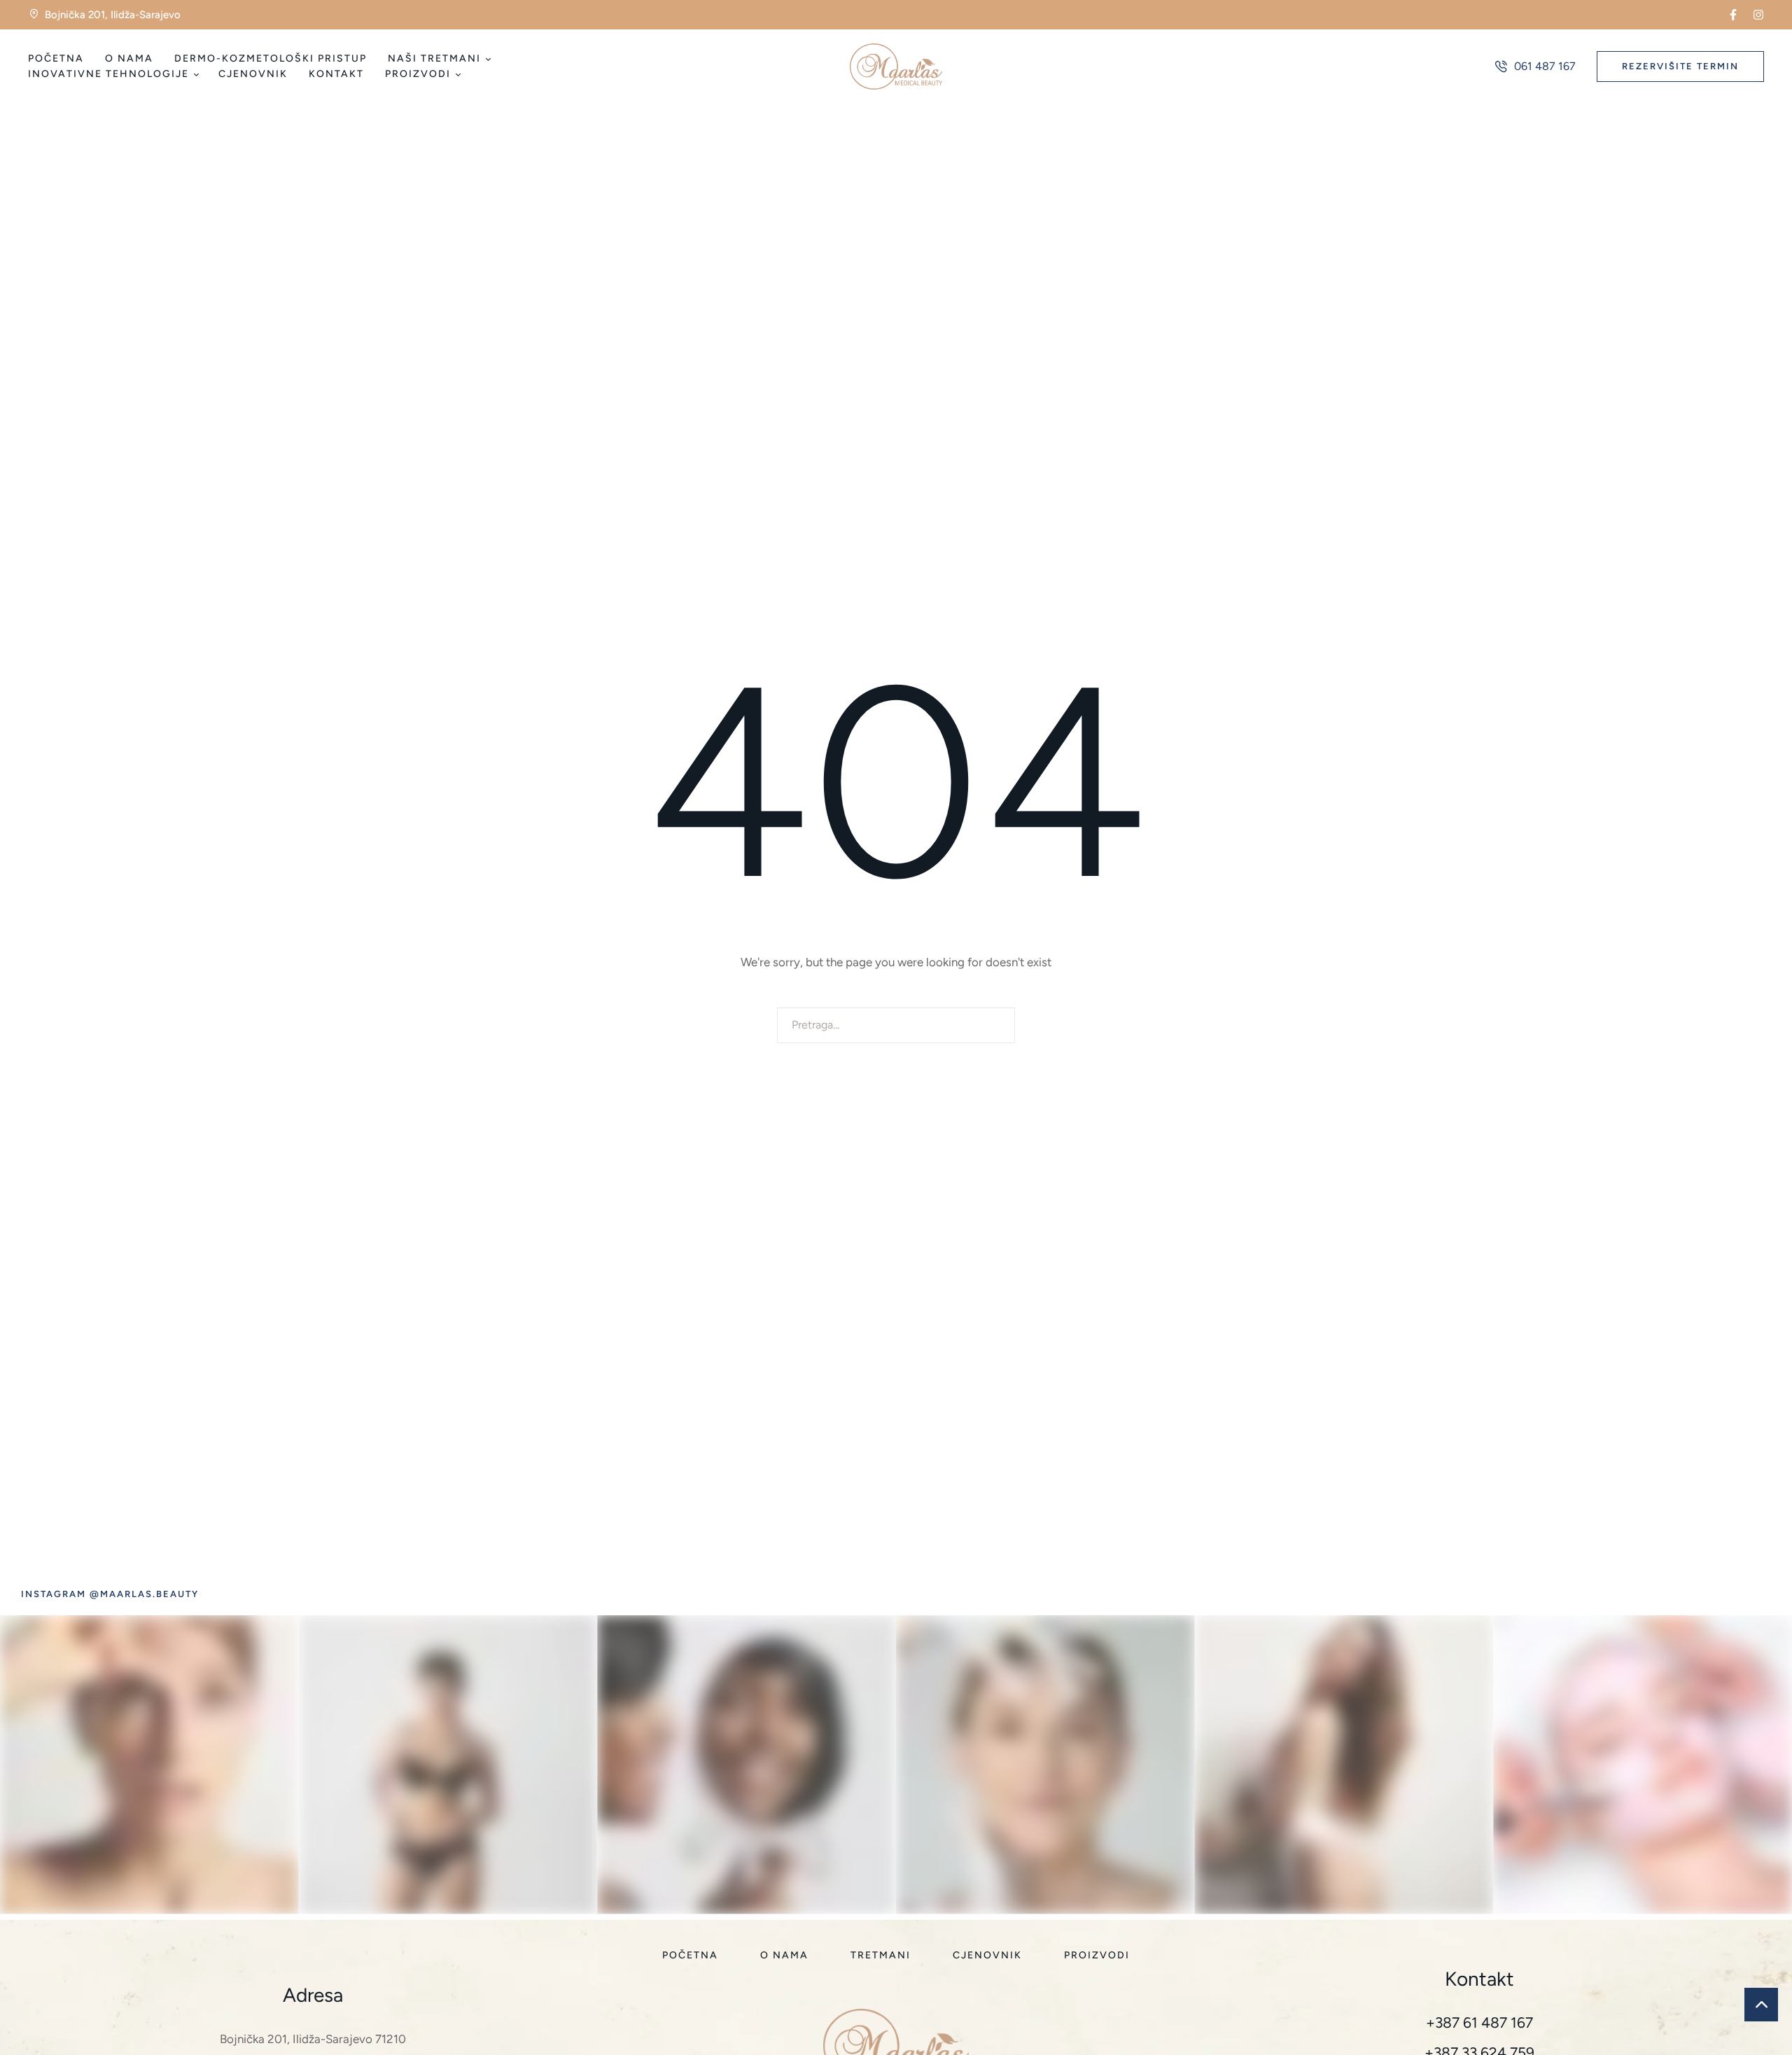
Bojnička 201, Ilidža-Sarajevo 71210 (313, 2039)
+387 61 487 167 (1479, 2022)
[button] (1733, 15)
